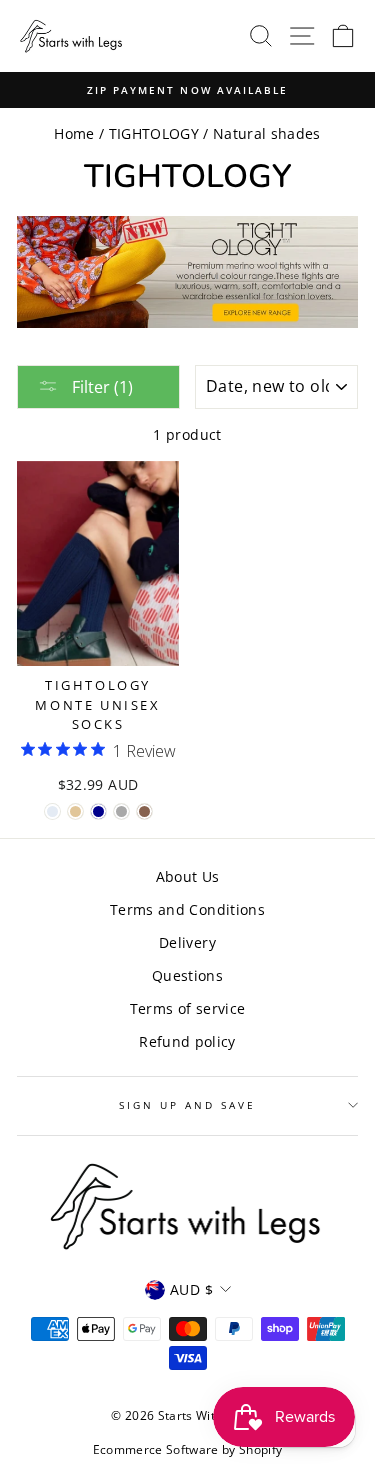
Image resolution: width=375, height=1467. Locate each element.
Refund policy (187, 1041)
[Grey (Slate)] (121, 811)
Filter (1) (100, 387)
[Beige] (75, 811)
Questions (187, 975)
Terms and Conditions (187, 909)
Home (74, 133)
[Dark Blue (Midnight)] (98, 811)
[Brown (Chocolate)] (144, 811)
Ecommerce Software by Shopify (188, 1449)
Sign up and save (188, 1105)
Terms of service (187, 1008)
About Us (188, 876)
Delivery (187, 942)
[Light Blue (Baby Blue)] (52, 811)
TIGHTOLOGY (154, 133)
